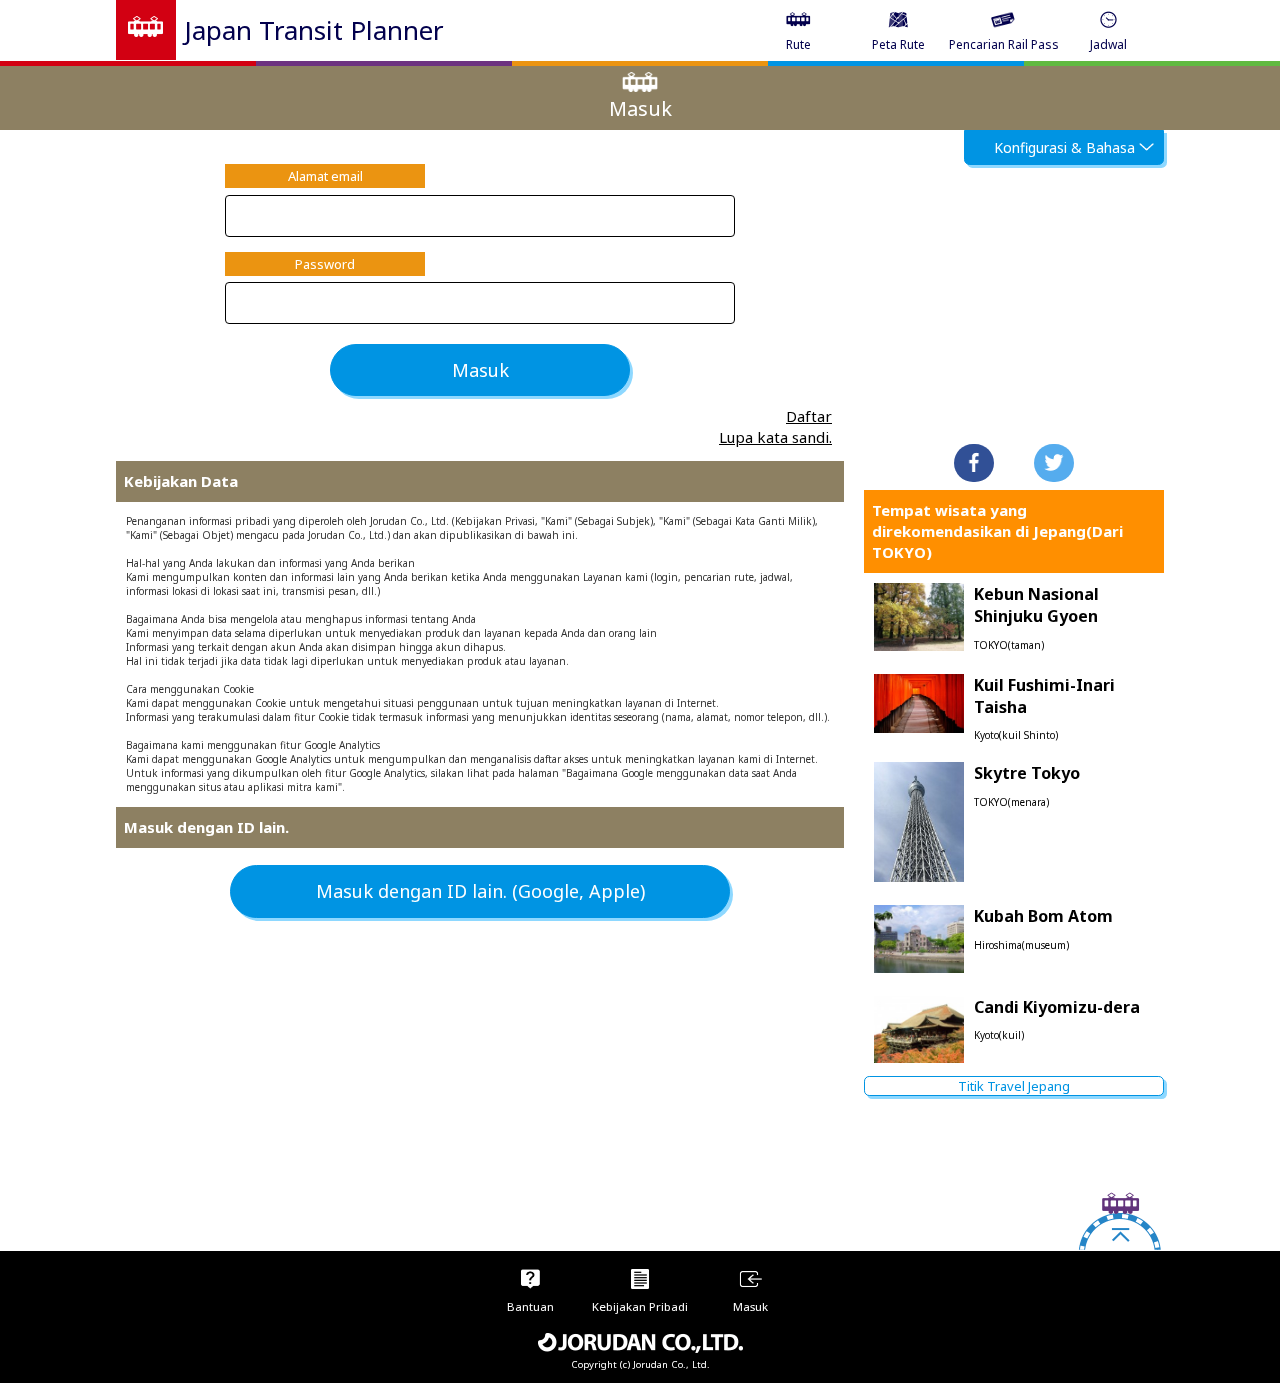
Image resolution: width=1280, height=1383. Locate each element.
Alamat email (325, 176)
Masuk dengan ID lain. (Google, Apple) (480, 891)
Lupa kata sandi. (775, 437)
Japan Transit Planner (314, 30)
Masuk (480, 370)
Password (325, 264)
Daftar (809, 416)
